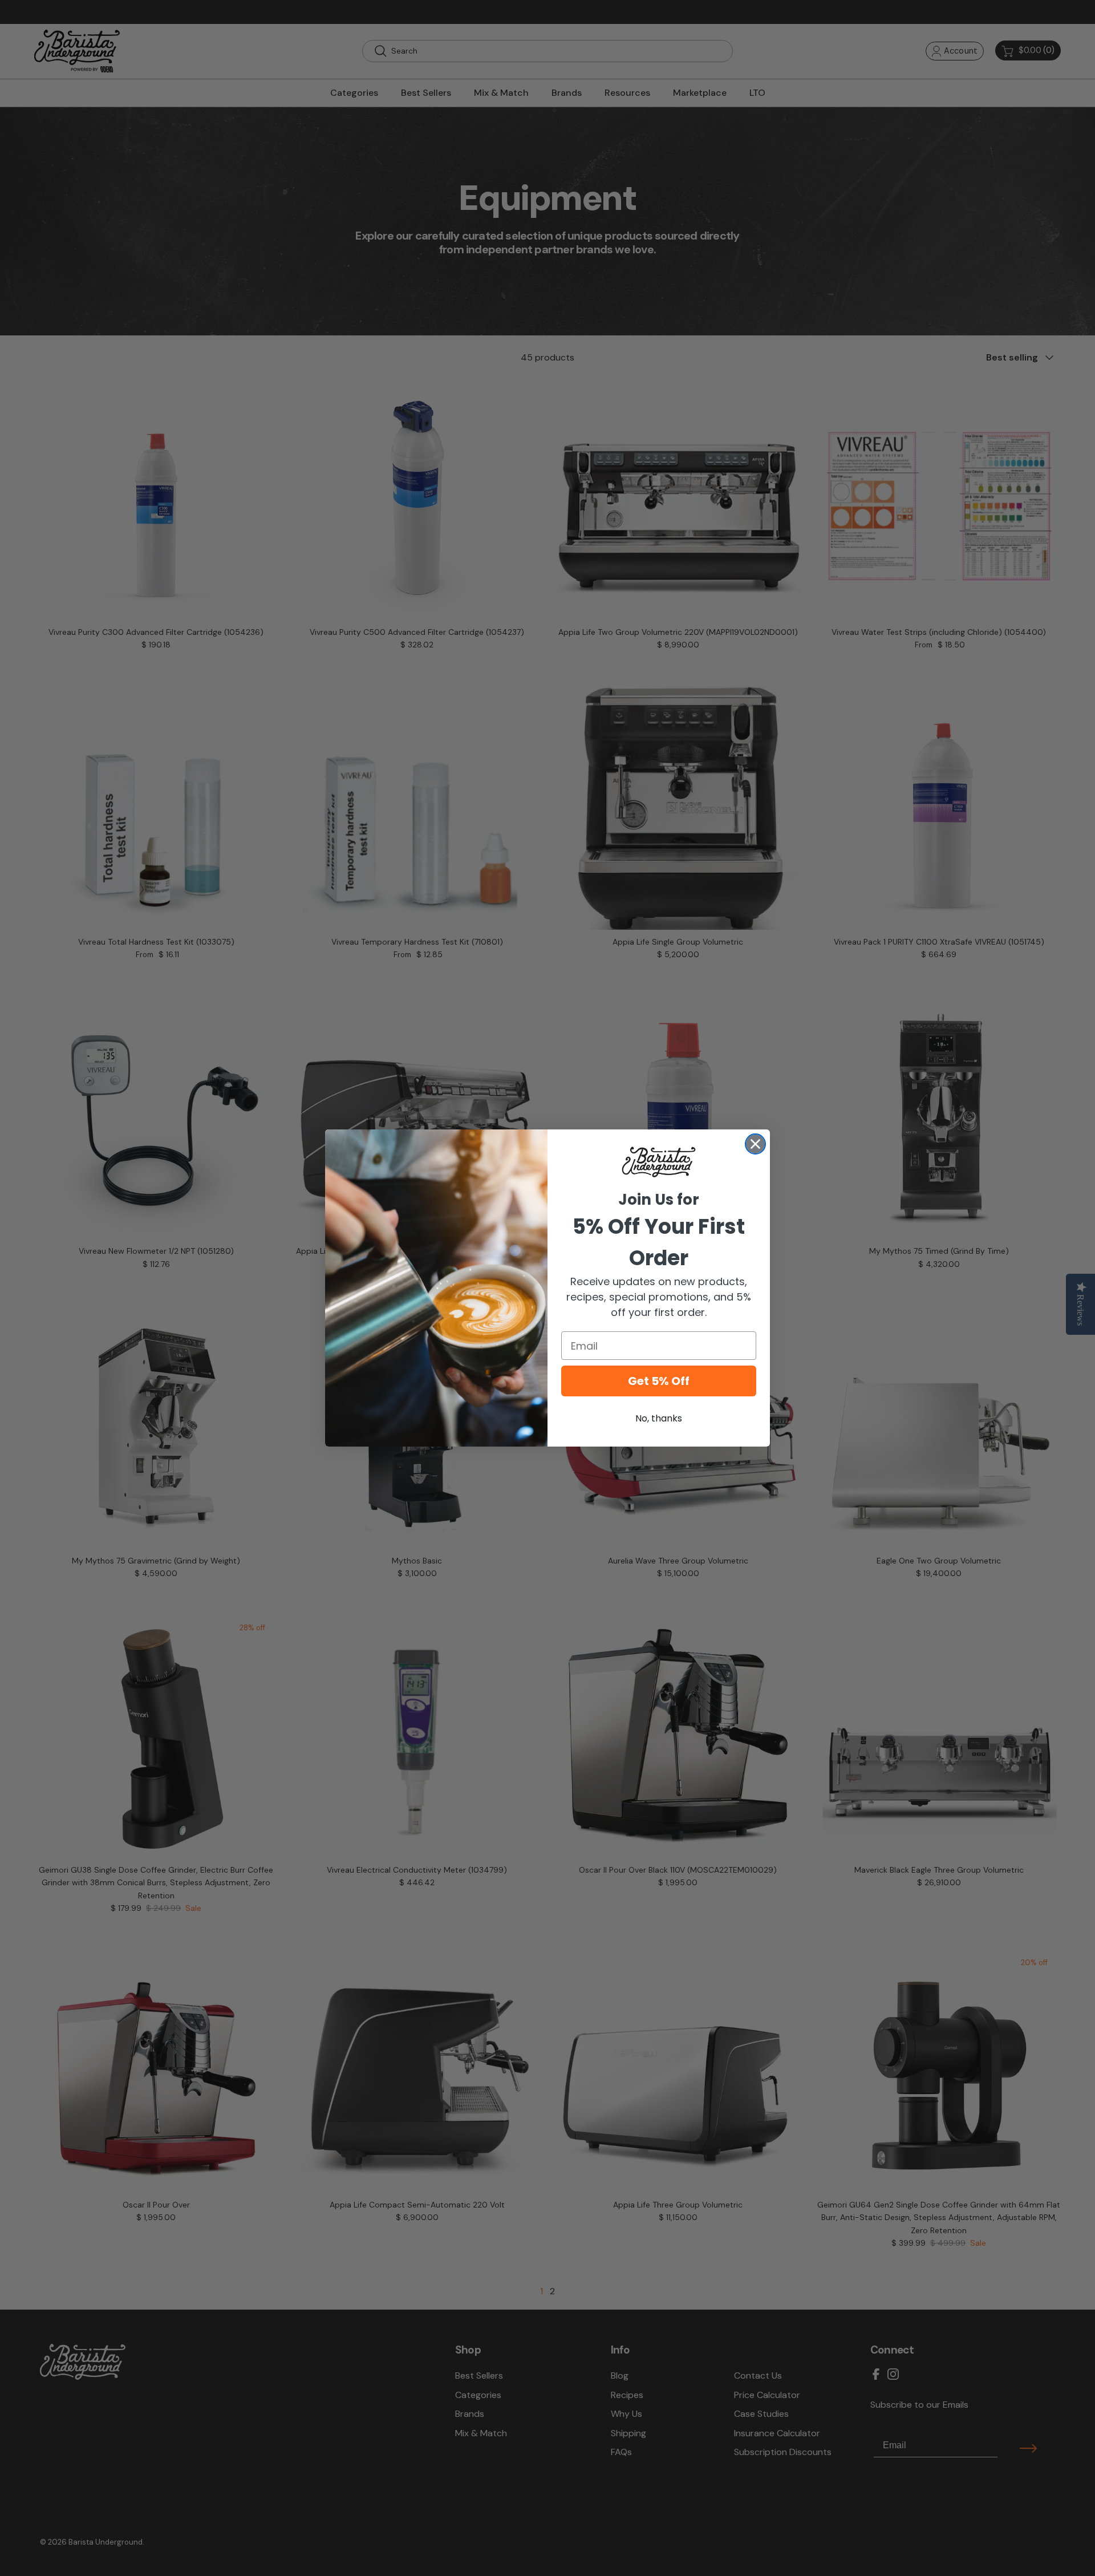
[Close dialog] (755, 1144)
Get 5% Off (659, 1381)
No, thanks (659, 1418)
